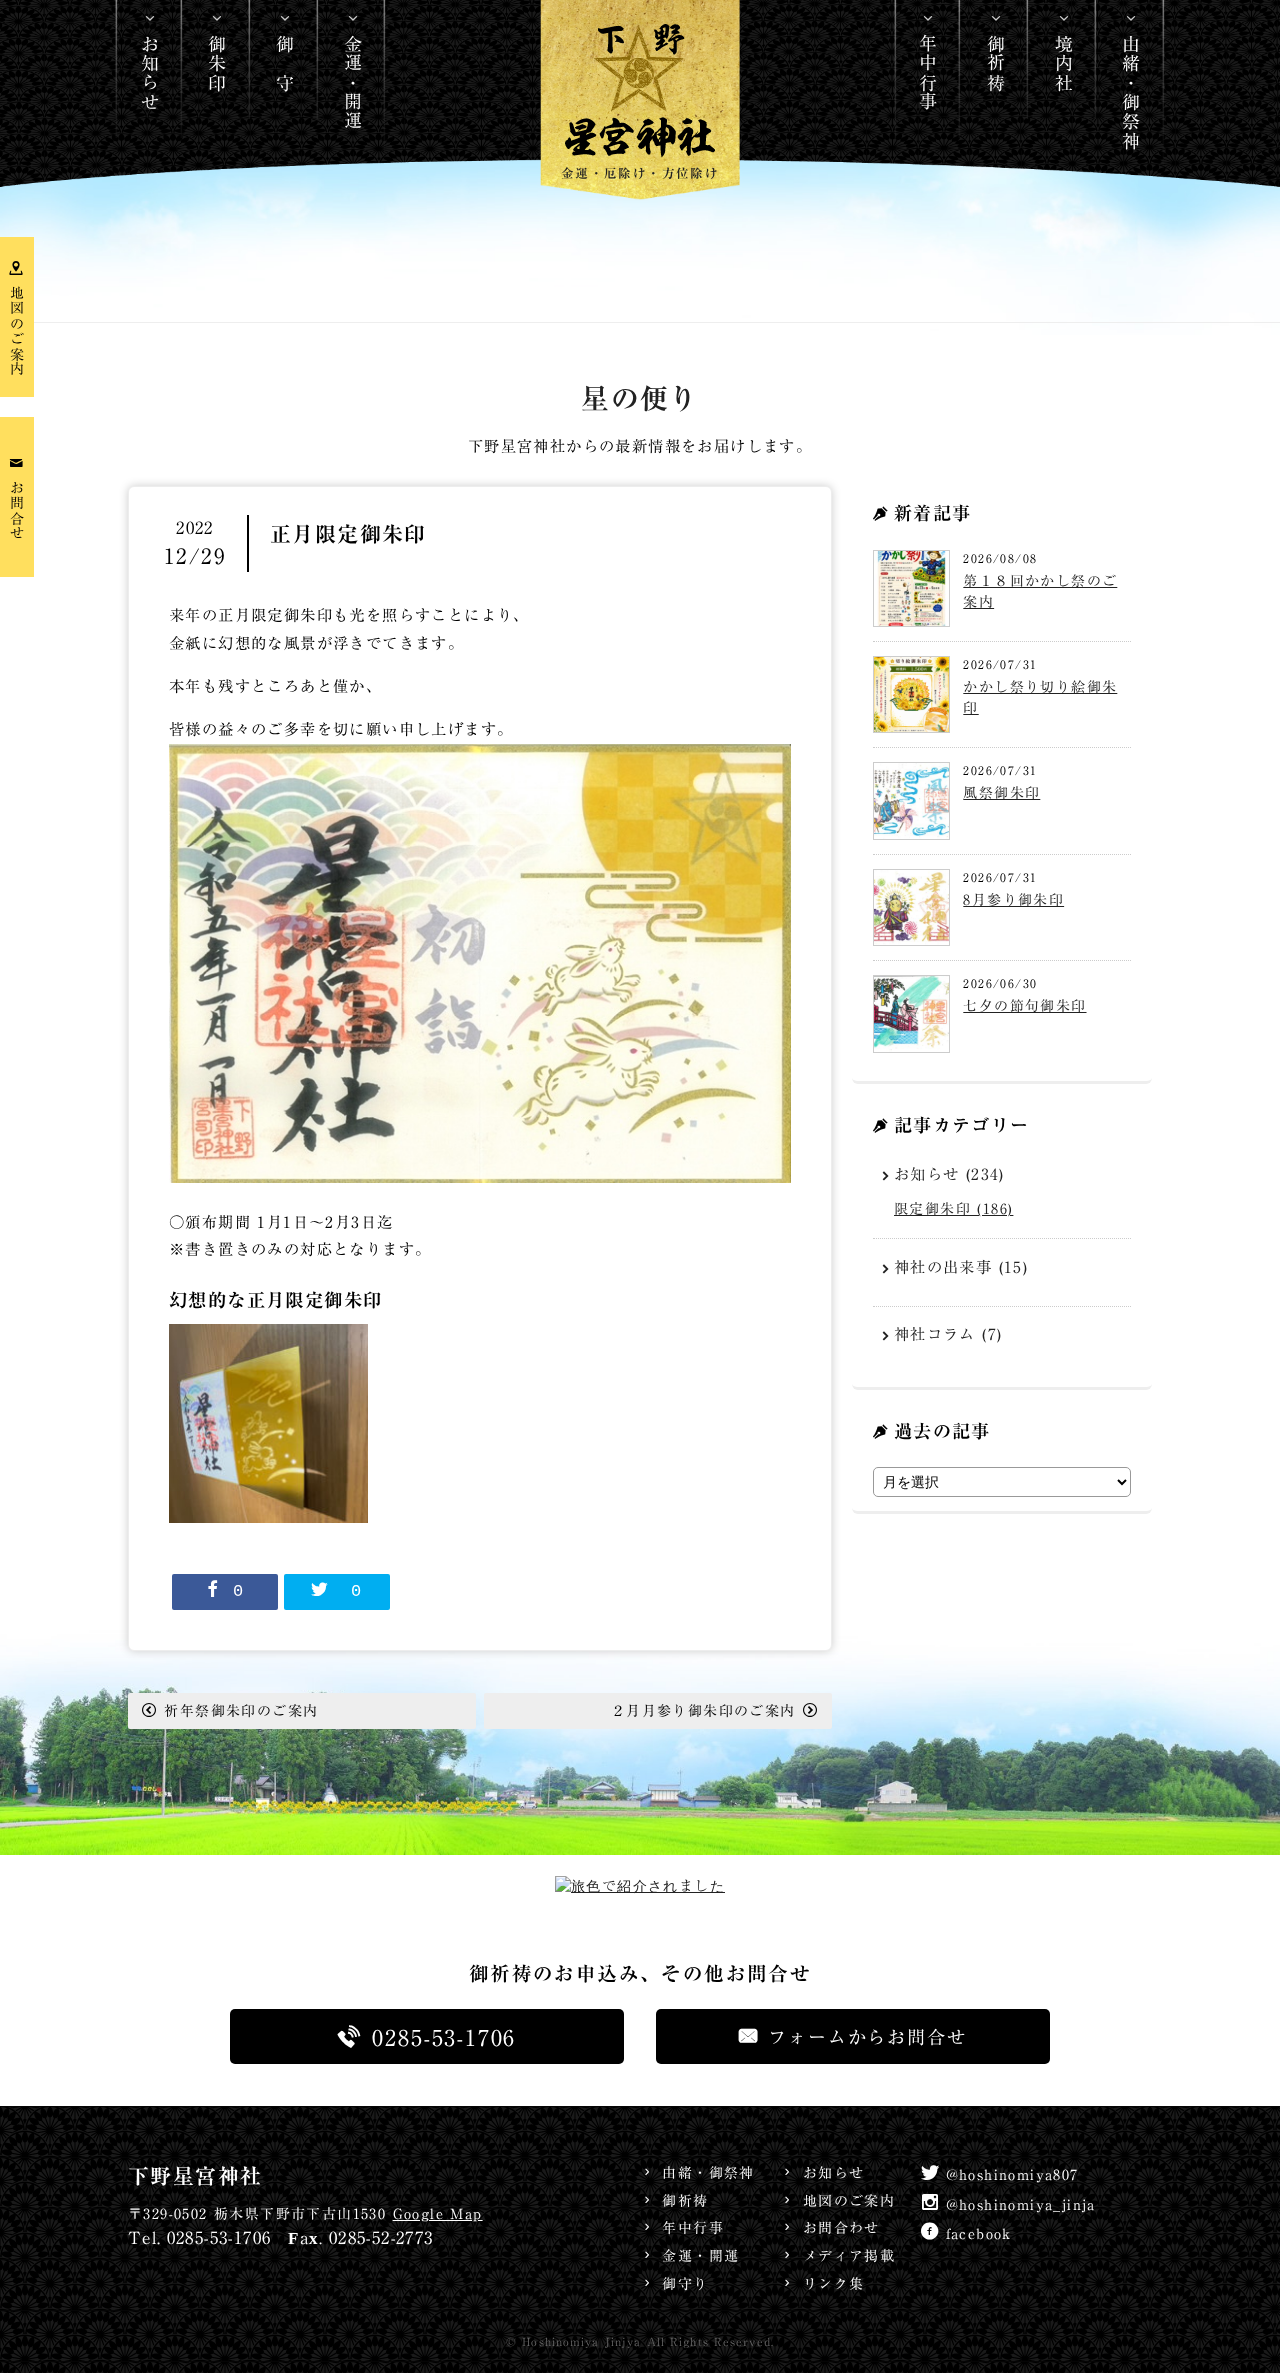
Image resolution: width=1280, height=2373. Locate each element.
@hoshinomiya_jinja (1021, 2205)
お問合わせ (841, 2228)
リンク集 (833, 2284)
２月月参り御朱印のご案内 (703, 1711)
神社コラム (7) (948, 1334)
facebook (979, 2234)
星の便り (640, 399)
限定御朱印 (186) (953, 1209)
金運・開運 (353, 82)
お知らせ (150, 73)
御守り (685, 2284)
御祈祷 (996, 63)
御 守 (285, 63)
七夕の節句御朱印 (1024, 1006)
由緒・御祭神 (1131, 92)
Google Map (438, 2214)
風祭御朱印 (1001, 793)
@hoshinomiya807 (1012, 2175)
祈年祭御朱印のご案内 (241, 1711)
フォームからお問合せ (867, 2037)
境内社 (1064, 63)
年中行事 (928, 73)
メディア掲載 (849, 2256)
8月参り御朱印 (1013, 900)
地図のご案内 (849, 2201)
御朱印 (217, 63)
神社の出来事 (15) (961, 1267)
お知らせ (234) (949, 1174)
